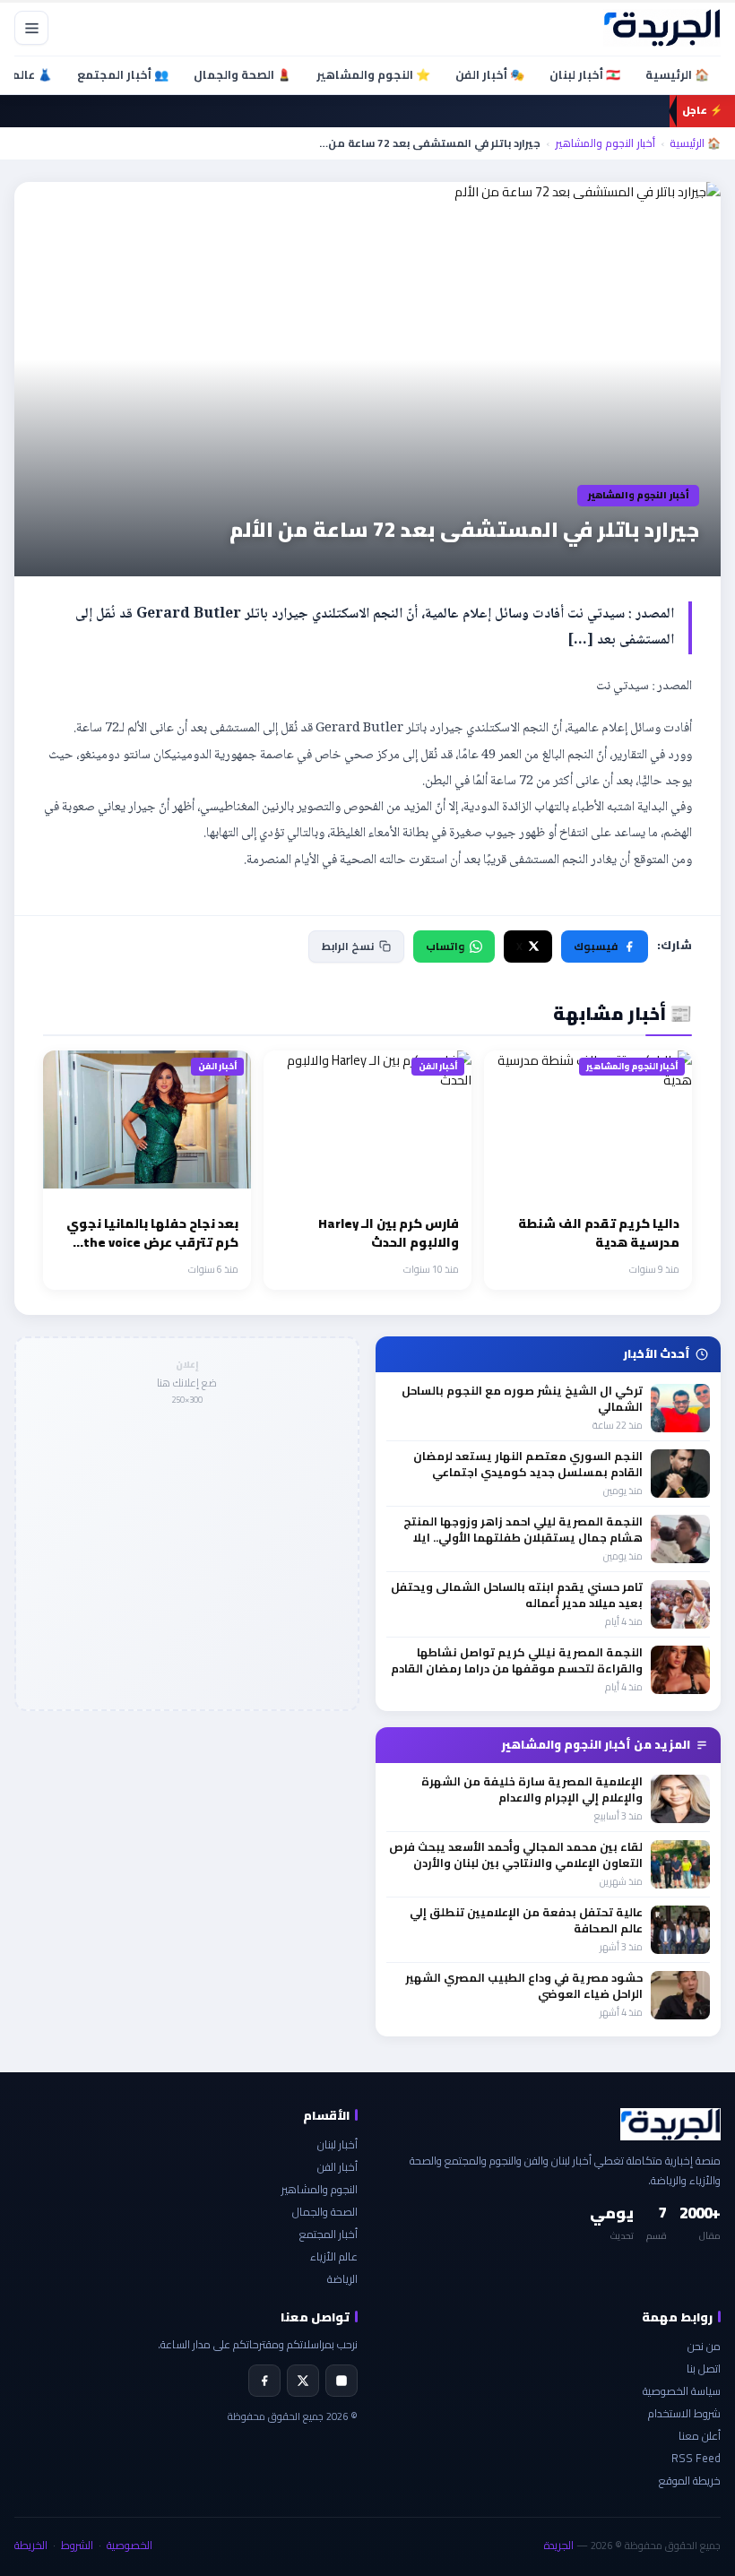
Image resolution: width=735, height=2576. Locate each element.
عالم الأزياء (334, 2256)
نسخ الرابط (348, 946)
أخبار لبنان (337, 2144)
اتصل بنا (704, 2369)
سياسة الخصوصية (682, 2391)
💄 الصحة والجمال (242, 74)
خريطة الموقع (690, 2481)
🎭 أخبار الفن (490, 74)
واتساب (445, 946)
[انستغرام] (342, 2381)
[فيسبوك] (264, 2381)
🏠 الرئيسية (677, 74)
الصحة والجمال (325, 2212)
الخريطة (31, 2545)
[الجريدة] (662, 28)
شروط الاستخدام (684, 2413)
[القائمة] (31, 28)
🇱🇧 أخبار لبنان (585, 74)
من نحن (704, 2346)
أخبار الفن (337, 2167)
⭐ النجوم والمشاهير (373, 74)
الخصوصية (130, 2545)
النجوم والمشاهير (320, 2189)
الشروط (77, 2545)
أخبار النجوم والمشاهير (605, 143)
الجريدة (559, 2545)
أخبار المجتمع (329, 2234)
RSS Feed (696, 2458)
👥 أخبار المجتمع (123, 74)
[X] (303, 2381)
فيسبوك (596, 946)
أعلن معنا (700, 2436)
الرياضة (342, 2279)
